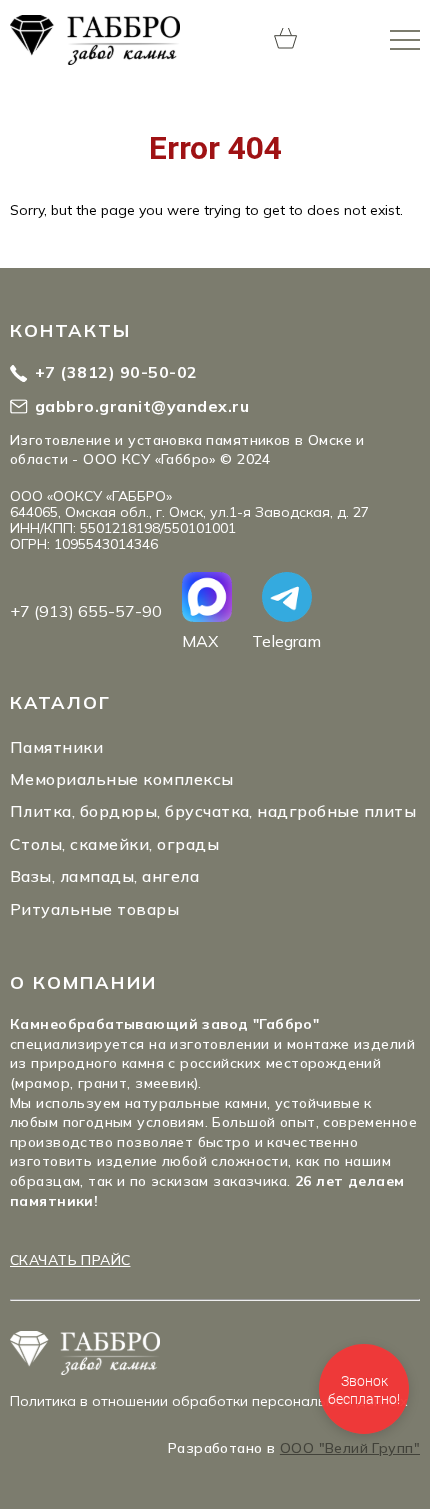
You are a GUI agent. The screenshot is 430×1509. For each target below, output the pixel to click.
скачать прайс (70, 1260)
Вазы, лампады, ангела (104, 876)
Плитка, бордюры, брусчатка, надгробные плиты (213, 811)
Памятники (56, 747)
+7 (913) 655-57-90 (86, 611)
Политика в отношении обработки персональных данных (209, 1401)
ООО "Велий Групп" (350, 1448)
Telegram (286, 640)
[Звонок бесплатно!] (364, 1389)
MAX (200, 640)
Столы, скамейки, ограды (114, 844)
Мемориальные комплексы (122, 779)
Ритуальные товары (94, 909)
